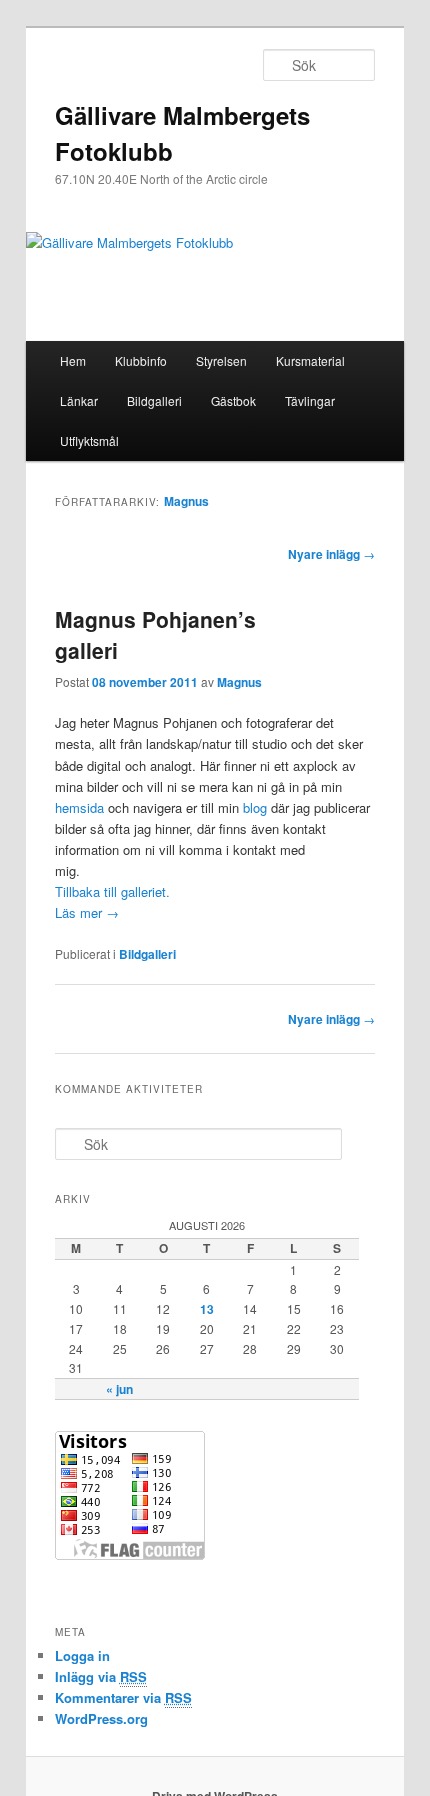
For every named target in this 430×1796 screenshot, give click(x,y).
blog (255, 807)
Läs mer (87, 912)
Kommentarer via (123, 1697)
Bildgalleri (154, 400)
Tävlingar (310, 400)
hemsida (79, 807)
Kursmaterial (310, 360)
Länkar (79, 400)
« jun (119, 1389)
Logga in (82, 1655)
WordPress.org (101, 1718)
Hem (73, 360)
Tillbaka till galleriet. (112, 891)
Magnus (186, 501)
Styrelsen (221, 360)
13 (207, 1309)
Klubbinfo (141, 360)
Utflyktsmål (89, 440)
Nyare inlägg (331, 554)
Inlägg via (101, 1676)
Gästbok (233, 400)
